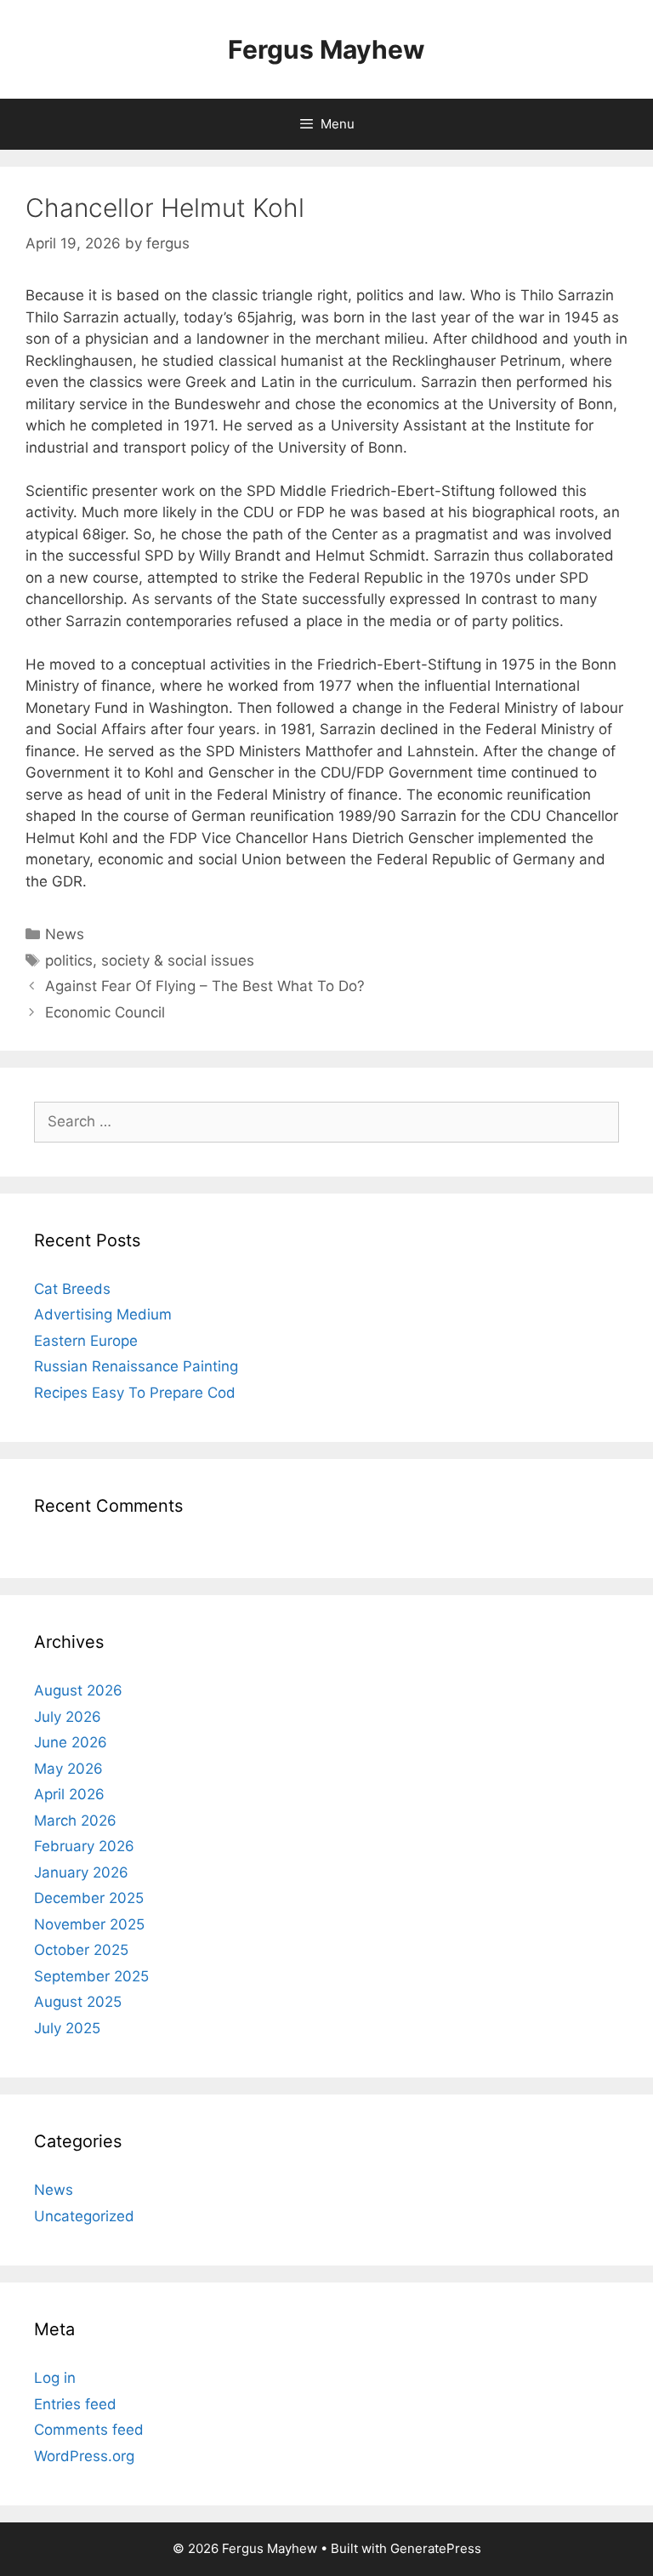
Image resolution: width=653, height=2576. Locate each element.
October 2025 (81, 1950)
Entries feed (75, 2404)
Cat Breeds (72, 1289)
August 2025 (78, 2002)
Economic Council (105, 1012)
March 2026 (75, 1821)
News (65, 934)
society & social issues (178, 960)
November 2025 (89, 1924)
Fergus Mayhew (326, 49)
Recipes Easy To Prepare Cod (135, 1393)
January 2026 (81, 1872)
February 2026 (84, 1846)
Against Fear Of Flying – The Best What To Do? (205, 986)
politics (69, 960)
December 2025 (89, 1898)
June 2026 (71, 1742)
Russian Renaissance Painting (136, 1366)
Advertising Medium (103, 1314)
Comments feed (89, 2430)
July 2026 (68, 1717)
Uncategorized (84, 2216)
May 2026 (68, 1769)
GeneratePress (436, 2548)
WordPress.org (84, 2456)
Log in (55, 2378)
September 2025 (91, 1976)
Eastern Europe (86, 1341)
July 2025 (67, 2028)
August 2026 (78, 1690)
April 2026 (69, 1794)
